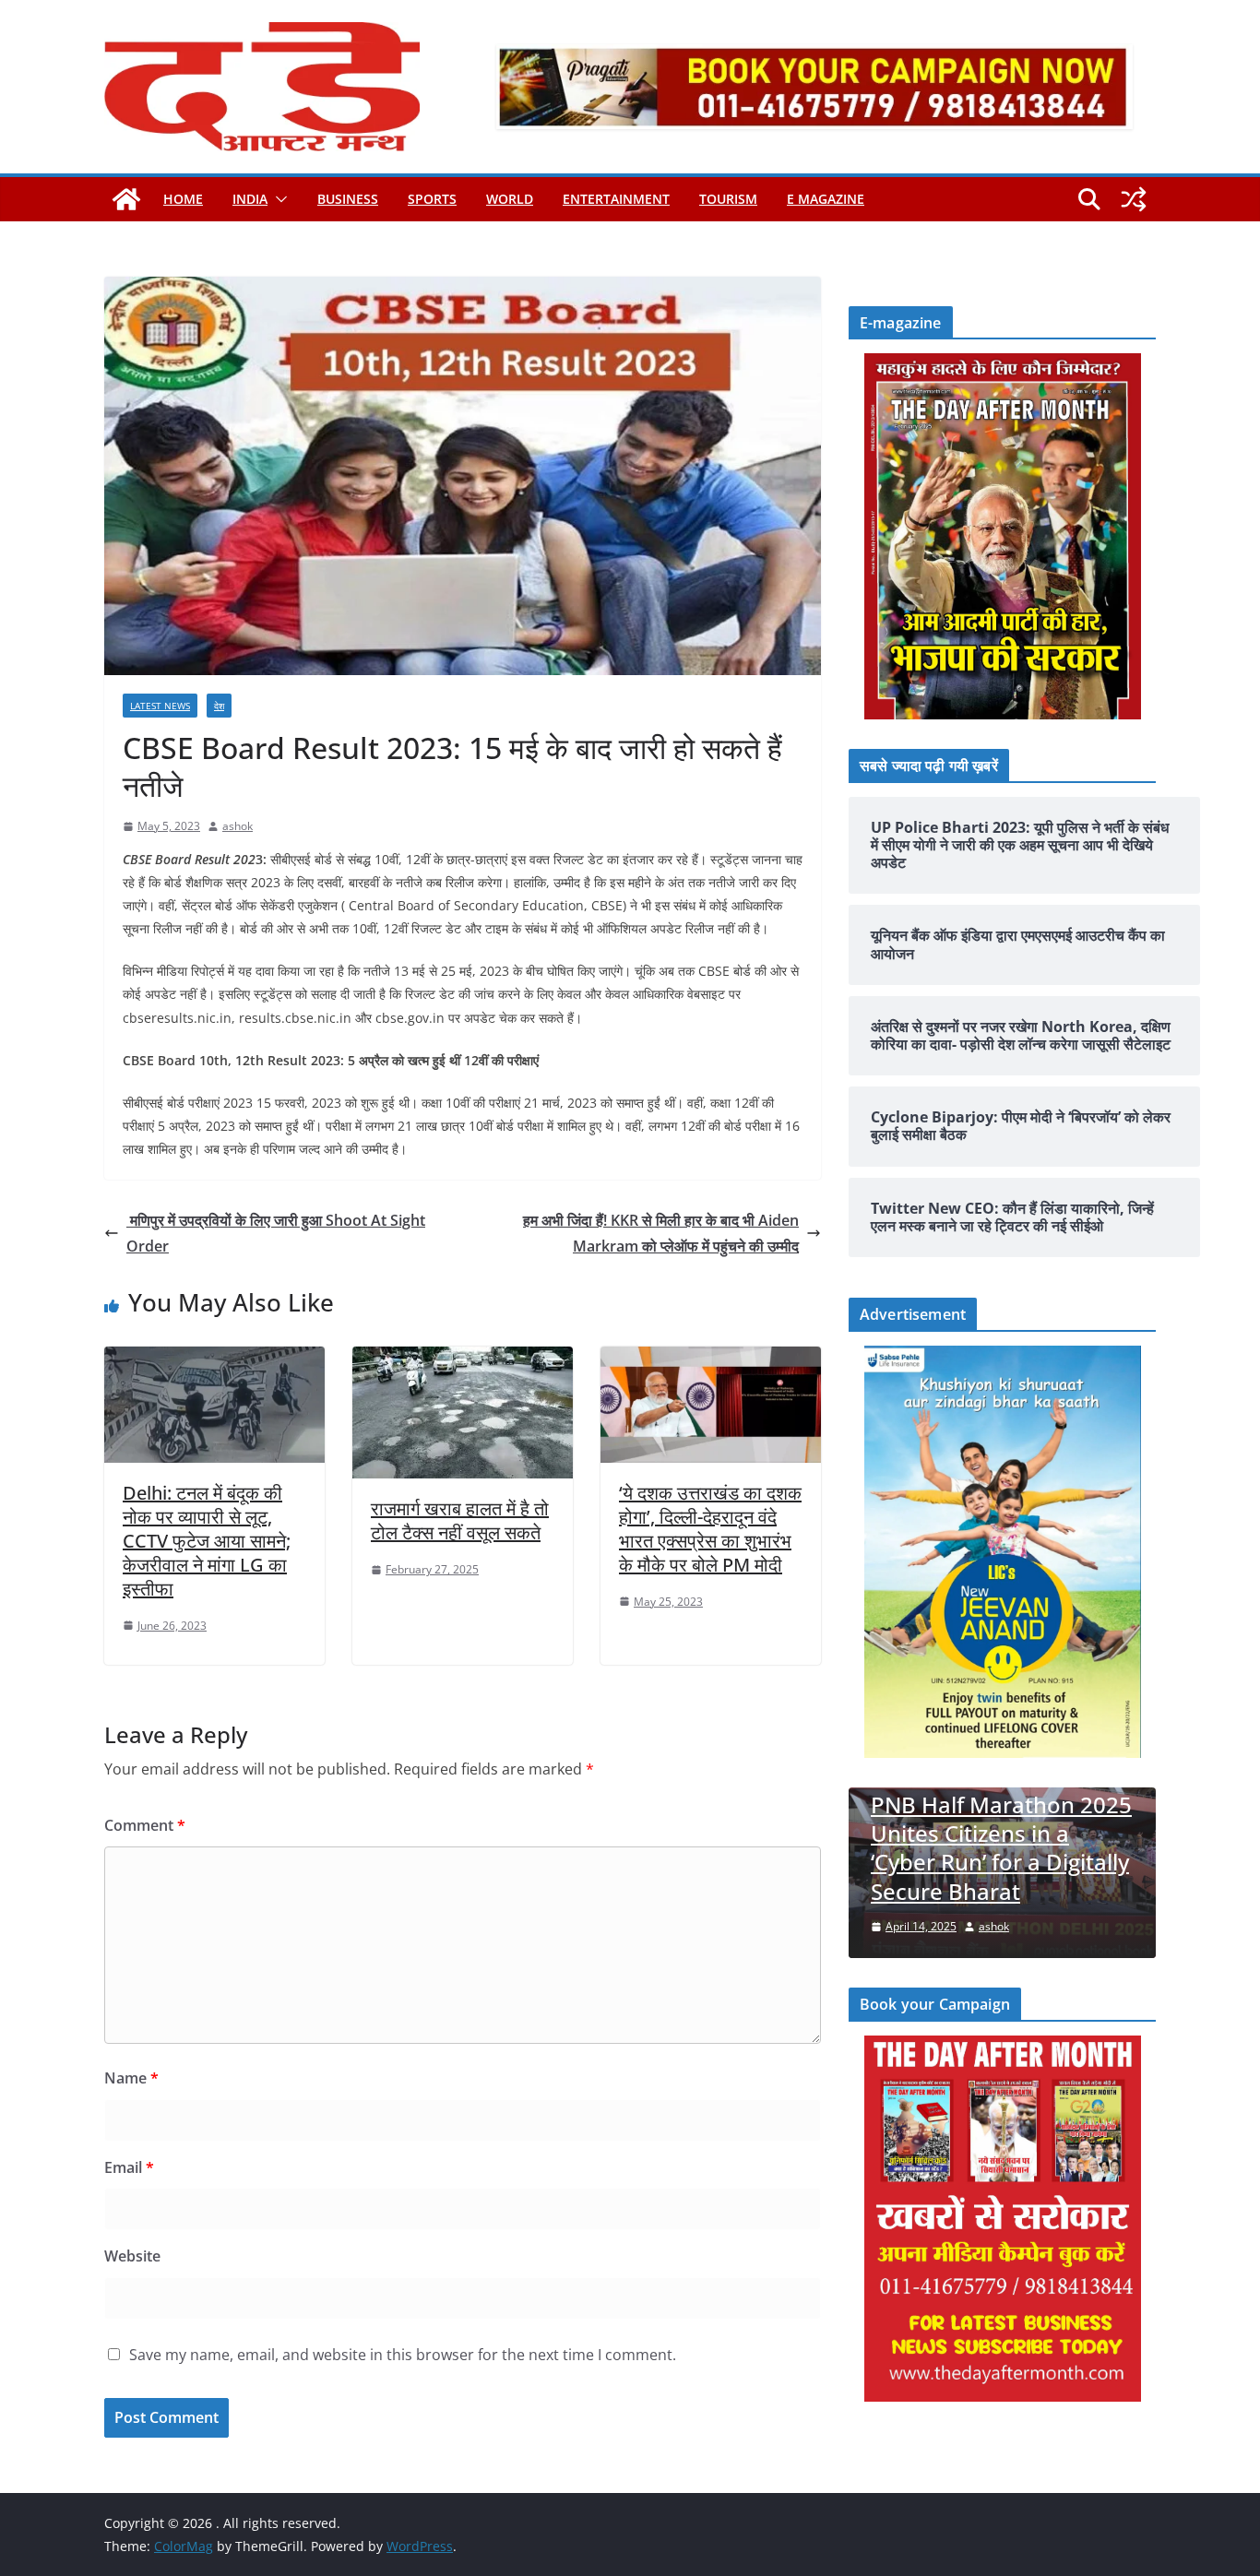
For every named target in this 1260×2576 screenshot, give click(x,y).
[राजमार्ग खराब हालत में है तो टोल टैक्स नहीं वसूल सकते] (463, 1359)
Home (183, 199)
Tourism (728, 199)
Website (132, 2256)
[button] (278, 199)
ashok (238, 826)
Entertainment (616, 199)
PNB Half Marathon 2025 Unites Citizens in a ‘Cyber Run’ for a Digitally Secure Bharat (1001, 1848)
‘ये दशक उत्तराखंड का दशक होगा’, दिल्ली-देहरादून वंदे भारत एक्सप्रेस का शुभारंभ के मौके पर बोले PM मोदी (710, 1529)
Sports (432, 199)
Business (348, 199)
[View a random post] (1134, 199)
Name (131, 2078)
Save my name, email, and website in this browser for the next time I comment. (403, 2355)
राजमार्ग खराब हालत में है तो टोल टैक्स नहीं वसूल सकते (460, 1520)
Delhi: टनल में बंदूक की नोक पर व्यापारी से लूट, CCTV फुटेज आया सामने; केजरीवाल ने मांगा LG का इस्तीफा (207, 1541)
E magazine (826, 199)
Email (129, 2167)
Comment (145, 1825)
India (250, 199)
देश (219, 706)
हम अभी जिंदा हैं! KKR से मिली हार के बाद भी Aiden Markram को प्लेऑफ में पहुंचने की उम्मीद (661, 1234)
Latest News (160, 706)
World (510, 199)
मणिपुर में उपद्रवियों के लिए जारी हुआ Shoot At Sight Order (276, 1234)
